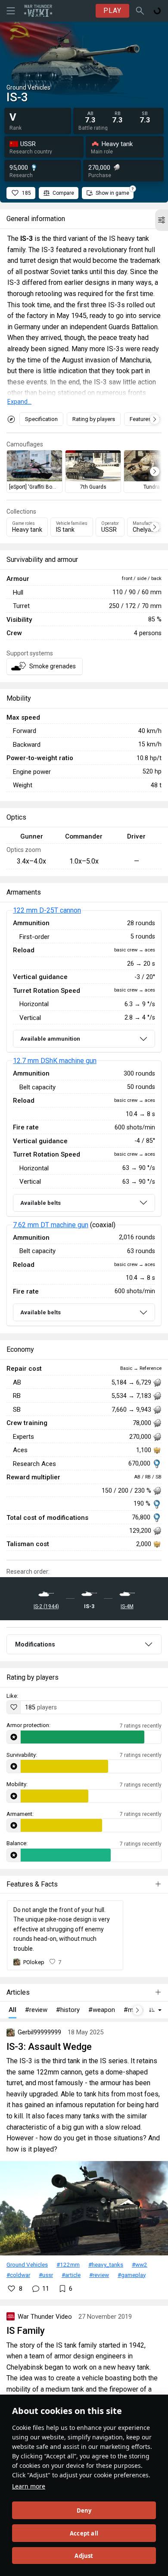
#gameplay (132, 2275)
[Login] (157, 11)
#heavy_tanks (106, 2264)
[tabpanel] (84, 1118)
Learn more (29, 2486)
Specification (41, 419)
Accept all (84, 2533)
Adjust (84, 2556)
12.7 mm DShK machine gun (55, 1061)
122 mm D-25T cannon (47, 910)
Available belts (40, 1203)
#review (99, 2275)
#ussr (46, 2275)
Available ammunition (50, 1039)
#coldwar (18, 2275)
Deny (84, 2511)
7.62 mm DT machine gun (51, 1225)
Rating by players (94, 419)
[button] (162, 220)
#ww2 (140, 2264)
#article (71, 2275)
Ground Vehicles (27, 2264)
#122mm (68, 2264)
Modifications (35, 1644)
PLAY (112, 11)
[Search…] (140, 11)
